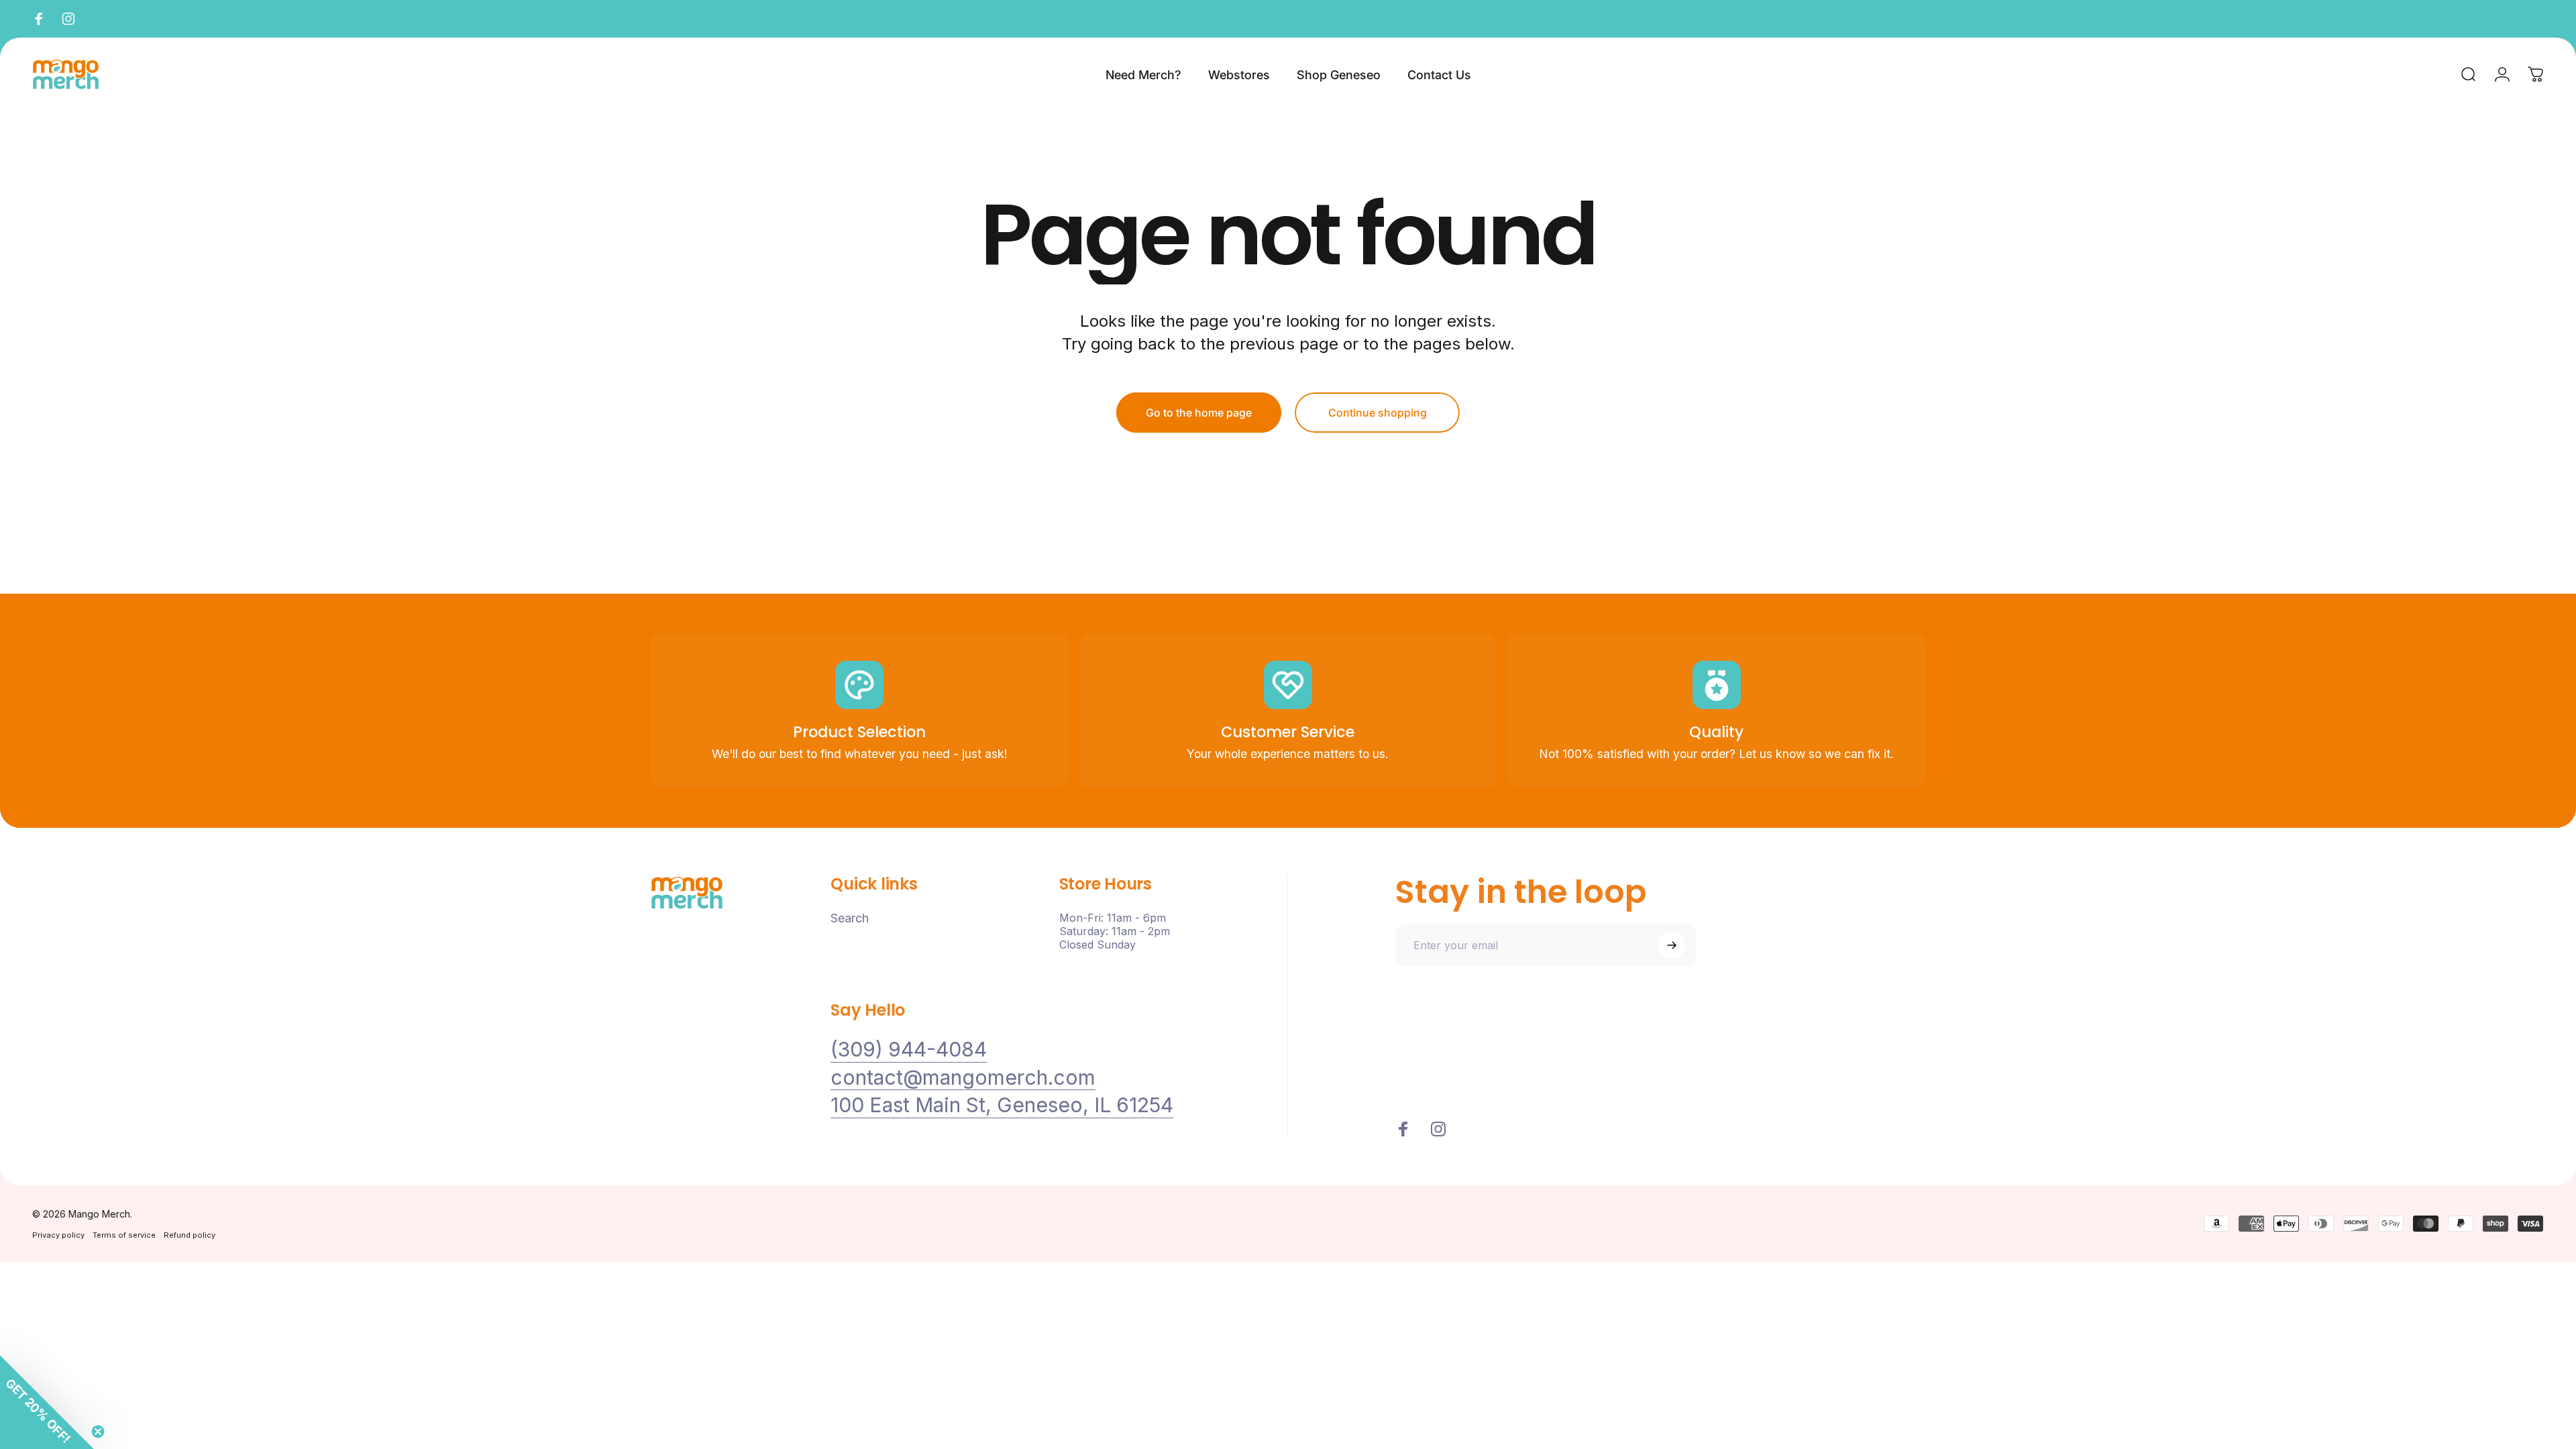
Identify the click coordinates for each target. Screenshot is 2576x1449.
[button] (47, 1402)
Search (850, 918)
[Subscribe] (1672, 945)
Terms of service (124, 1235)
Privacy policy (58, 1235)
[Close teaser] (98, 1432)
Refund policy (190, 1235)
